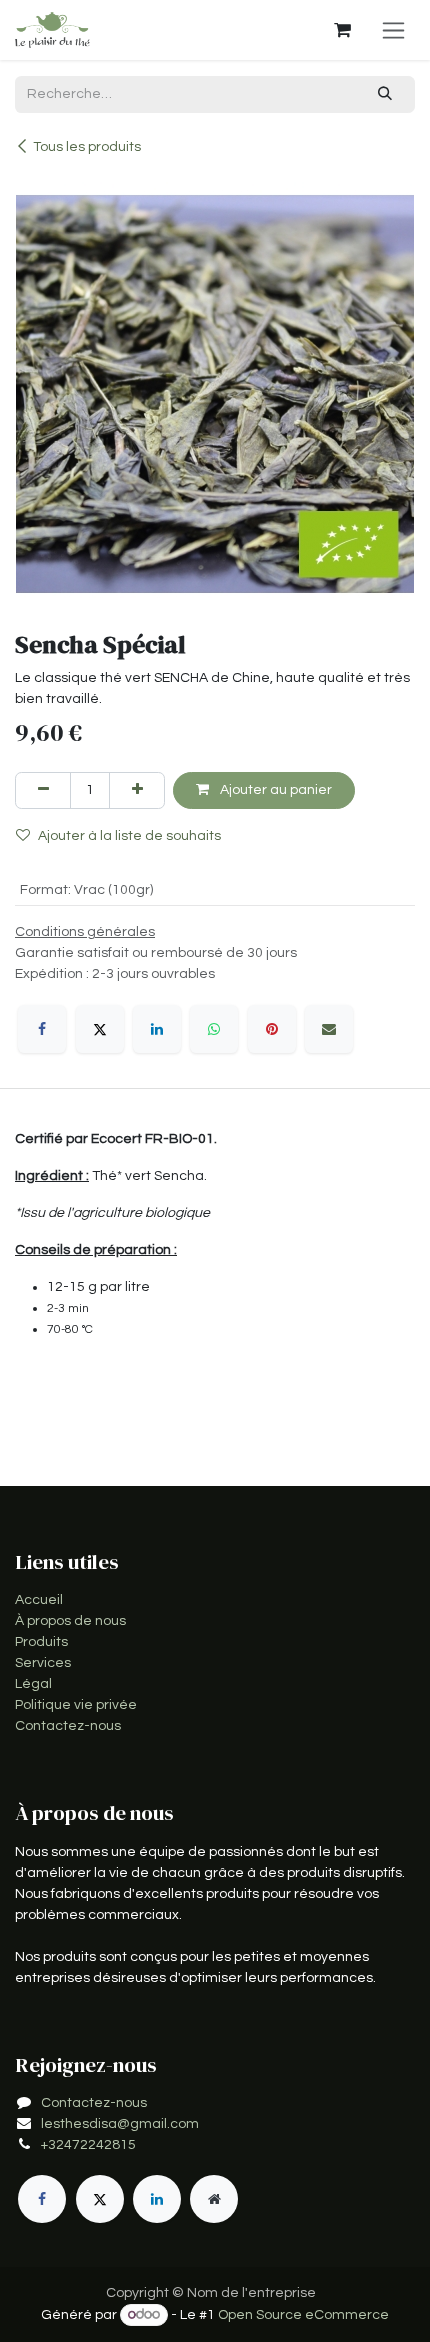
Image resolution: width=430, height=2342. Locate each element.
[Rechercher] (385, 94)
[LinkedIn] (157, 1029)
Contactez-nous (68, 1726)
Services (43, 1663)
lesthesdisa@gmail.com (120, 2124)
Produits (41, 1642)
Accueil (39, 1600)
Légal (33, 1684)
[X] (100, 1029)
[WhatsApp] (214, 1029)
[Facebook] (42, 1029)
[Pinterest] (272, 1029)
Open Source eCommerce (303, 2315)
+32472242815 (88, 2145)
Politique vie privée (76, 1705)
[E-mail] (329, 1029)
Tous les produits (87, 147)
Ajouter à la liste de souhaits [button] (129, 836)
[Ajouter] (137, 790)
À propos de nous (70, 1621)
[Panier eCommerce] (342, 30)
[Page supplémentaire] (214, 2199)
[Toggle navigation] (393, 30)
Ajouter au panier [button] (274, 790)
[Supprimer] (43, 790)
